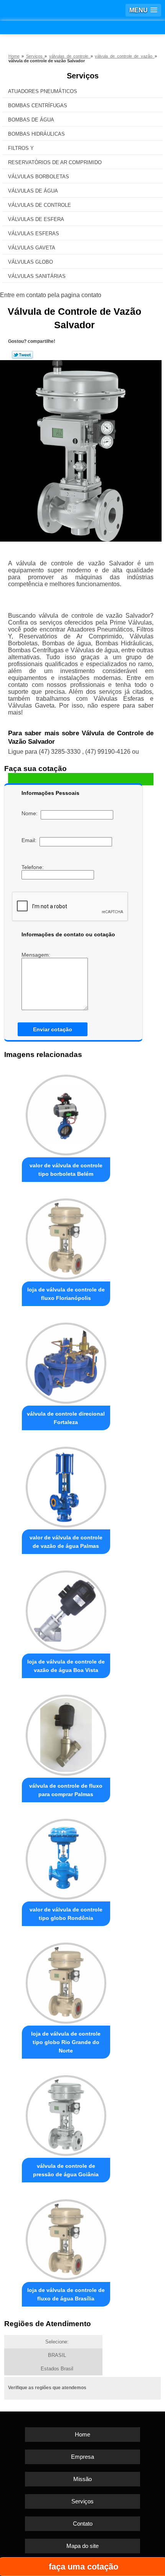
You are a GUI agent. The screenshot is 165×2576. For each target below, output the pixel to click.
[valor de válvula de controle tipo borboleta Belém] (66, 1113)
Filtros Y (21, 148)
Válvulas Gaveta (32, 248)
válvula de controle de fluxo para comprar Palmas (66, 1790)
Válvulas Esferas (34, 234)
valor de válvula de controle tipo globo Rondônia (66, 1914)
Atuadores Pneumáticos (43, 91)
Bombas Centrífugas (38, 106)
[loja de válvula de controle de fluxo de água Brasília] (66, 2237)
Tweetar (22, 355)
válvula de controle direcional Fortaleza (66, 1418)
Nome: (31, 813)
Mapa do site (82, 2546)
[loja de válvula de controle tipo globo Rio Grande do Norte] (66, 1981)
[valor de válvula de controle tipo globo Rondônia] (66, 1857)
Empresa (82, 2457)
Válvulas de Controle (40, 205)
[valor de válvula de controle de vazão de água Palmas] (66, 1485)
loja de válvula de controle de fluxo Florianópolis (66, 1294)
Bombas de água (31, 120)
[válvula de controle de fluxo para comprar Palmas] (66, 1733)
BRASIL (57, 2355)
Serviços (83, 76)
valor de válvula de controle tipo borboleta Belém (66, 1170)
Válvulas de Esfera (36, 219)
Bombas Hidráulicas (36, 134)
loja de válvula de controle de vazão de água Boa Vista (66, 1666)
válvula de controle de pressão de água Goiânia (66, 2170)
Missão (82, 2479)
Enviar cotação (53, 1029)
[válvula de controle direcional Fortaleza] (66, 1361)
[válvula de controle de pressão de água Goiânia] (66, 2113)
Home (82, 2434)
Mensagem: (37, 955)
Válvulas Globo (31, 262)
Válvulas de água (33, 191)
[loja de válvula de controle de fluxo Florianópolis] (66, 1237)
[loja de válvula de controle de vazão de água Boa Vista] (66, 1609)
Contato (83, 2524)
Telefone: (33, 867)
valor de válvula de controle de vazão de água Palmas (66, 1542)
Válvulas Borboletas (39, 177)
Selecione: (57, 2342)
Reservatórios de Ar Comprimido (55, 162)
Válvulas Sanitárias (37, 276)
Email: (31, 840)
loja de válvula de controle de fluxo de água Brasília (66, 2294)
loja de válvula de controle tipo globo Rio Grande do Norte (66, 2042)
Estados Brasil (57, 2369)
